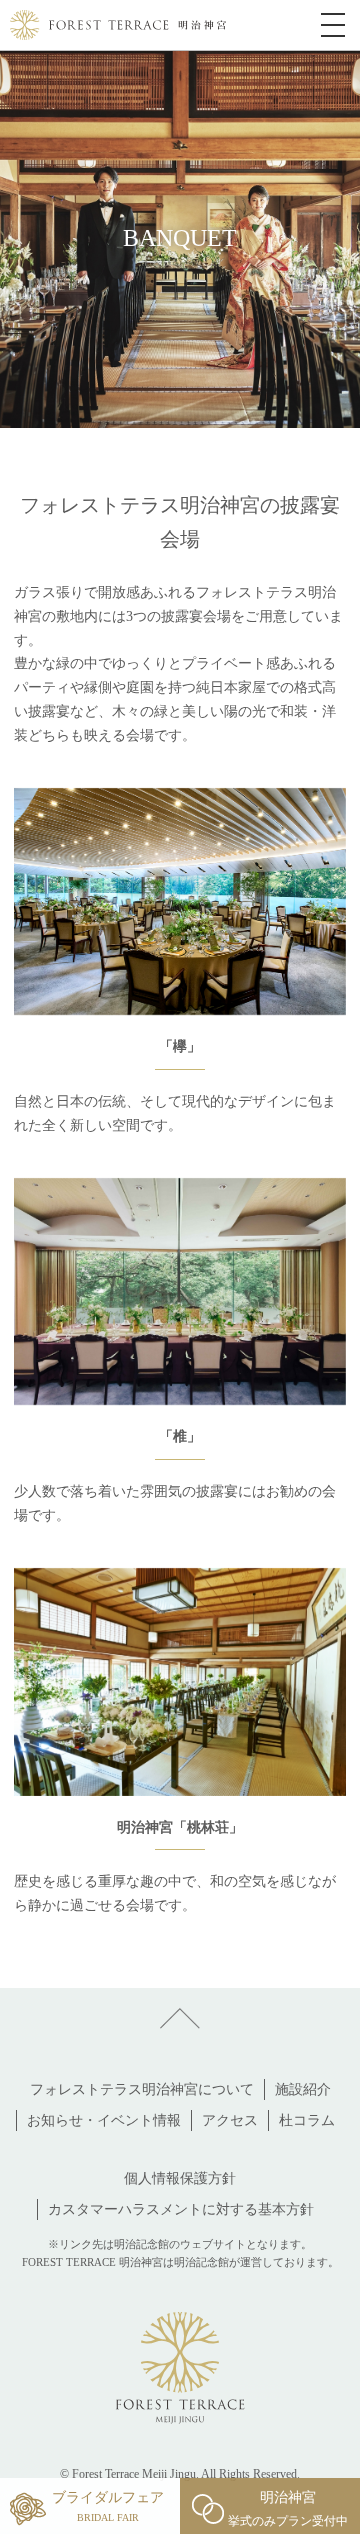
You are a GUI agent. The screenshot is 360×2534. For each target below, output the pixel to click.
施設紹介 (303, 2089)
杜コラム (307, 2120)
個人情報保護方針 (180, 2178)
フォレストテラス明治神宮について (142, 2089)
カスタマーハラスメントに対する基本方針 (181, 2209)
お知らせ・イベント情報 (104, 2120)
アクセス (230, 2120)
